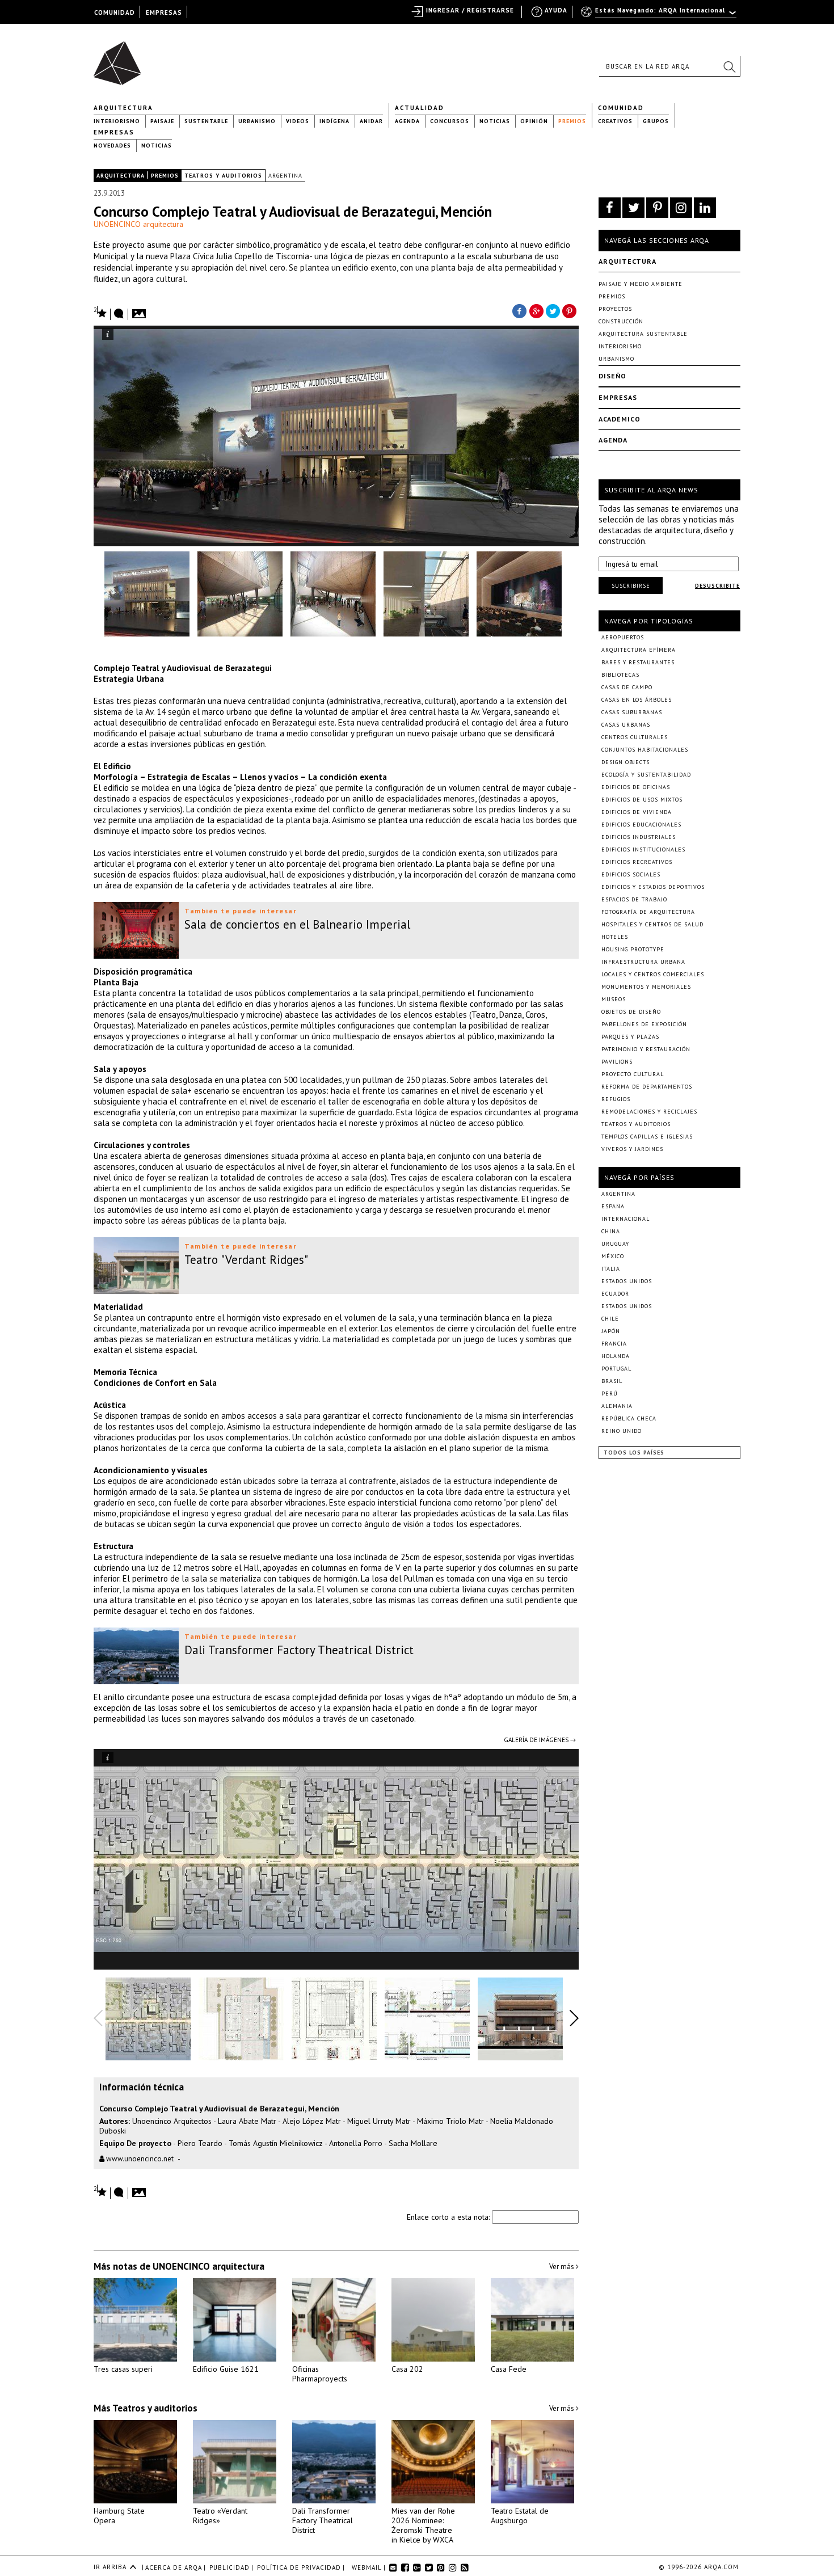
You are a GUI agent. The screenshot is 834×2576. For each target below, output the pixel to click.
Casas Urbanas (626, 725)
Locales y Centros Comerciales (653, 974)
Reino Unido (622, 1431)
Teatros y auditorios (223, 176)
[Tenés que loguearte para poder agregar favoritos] (100, 312)
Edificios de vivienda (637, 812)
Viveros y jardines (632, 1149)
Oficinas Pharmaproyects (320, 2374)
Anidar (371, 121)
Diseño (612, 376)
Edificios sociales (631, 874)
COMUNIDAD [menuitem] (115, 12)
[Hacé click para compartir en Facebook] (519, 310)
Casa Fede (509, 2369)
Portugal (616, 1369)
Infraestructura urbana (643, 962)
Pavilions (617, 1062)
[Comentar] (119, 314)
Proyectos (615, 309)
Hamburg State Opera (119, 2516)
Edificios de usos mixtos (642, 800)
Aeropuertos (623, 637)
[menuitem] (660, 15)
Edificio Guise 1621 (226, 2369)
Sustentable (206, 121)
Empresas (114, 132)
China (611, 1231)
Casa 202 (407, 2369)
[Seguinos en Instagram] (681, 208)
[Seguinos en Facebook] (610, 208)
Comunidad (621, 108)
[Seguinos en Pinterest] (657, 208)
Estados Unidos (627, 1281)
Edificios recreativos (637, 862)
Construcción (621, 321)
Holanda (616, 1356)
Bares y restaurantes (638, 662)
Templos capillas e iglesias (647, 1137)
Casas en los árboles (637, 700)
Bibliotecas (620, 675)
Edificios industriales (639, 837)
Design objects (625, 762)
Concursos (450, 121)
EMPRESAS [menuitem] (164, 12)
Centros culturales (635, 737)
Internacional (625, 1219)
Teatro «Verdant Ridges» (220, 2516)
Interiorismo (117, 121)
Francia (614, 1344)
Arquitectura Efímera (639, 650)
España (613, 1206)
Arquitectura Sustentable (643, 334)
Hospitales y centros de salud (652, 924)
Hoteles (615, 937)
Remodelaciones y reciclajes (649, 1112)
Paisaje (162, 121)
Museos (614, 999)
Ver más (563, 2267)
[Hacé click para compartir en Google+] (536, 310)
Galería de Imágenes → (540, 1740)
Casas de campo (627, 687)
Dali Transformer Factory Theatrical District (323, 2520)
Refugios (616, 1099)
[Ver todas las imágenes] (141, 310)
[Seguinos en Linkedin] (705, 208)
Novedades (112, 146)
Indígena (334, 121)
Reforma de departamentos (647, 1087)
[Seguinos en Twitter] (633, 208)
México (613, 1256)
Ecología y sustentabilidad (646, 775)
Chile (610, 1319)
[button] (729, 66)
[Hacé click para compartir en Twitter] (553, 310)
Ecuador (615, 1294)
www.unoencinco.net (139, 2159)
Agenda (407, 121)
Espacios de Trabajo (634, 899)
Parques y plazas (630, 1037)
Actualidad (420, 108)
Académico (620, 419)
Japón (611, 1331)
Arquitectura (123, 108)
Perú (610, 1394)
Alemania (617, 1406)
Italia (611, 1269)
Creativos (615, 121)
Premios (572, 121)
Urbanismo (257, 121)
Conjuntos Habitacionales (645, 750)
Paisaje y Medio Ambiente (641, 284)
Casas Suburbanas (632, 712)
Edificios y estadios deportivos (653, 887)
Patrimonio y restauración (646, 1049)
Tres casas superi (123, 2369)
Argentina (285, 176)
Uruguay (615, 1244)
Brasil (612, 1381)
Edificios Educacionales (641, 825)
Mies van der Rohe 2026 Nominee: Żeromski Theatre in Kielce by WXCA (423, 2525)
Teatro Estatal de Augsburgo (520, 2516)
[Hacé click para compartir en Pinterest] (570, 310)
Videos (298, 121)
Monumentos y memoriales (646, 987)
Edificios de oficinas (636, 787)
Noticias (495, 121)
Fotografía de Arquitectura (648, 912)
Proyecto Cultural (633, 1074)
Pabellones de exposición (644, 1024)
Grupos (656, 121)
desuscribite (717, 586)
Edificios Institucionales (643, 849)
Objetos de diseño (631, 1012)
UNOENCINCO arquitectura (138, 224)
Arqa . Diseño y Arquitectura (121, 58)
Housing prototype (633, 949)
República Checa (629, 1418)
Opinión (534, 121)
